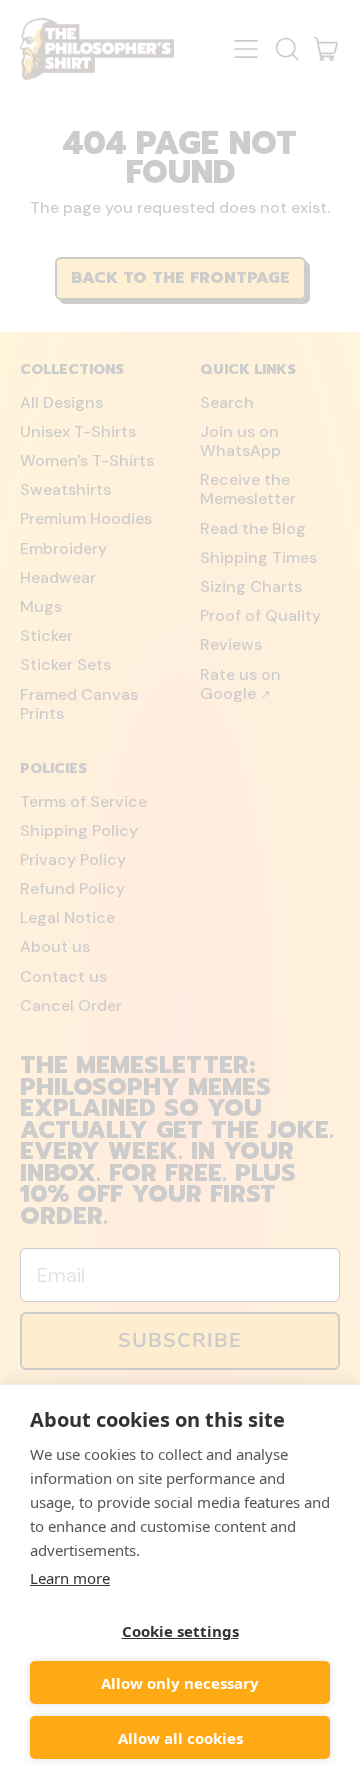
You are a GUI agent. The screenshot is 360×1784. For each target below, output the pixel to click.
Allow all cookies (180, 1738)
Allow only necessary (180, 1683)
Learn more (70, 1578)
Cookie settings (180, 1631)
